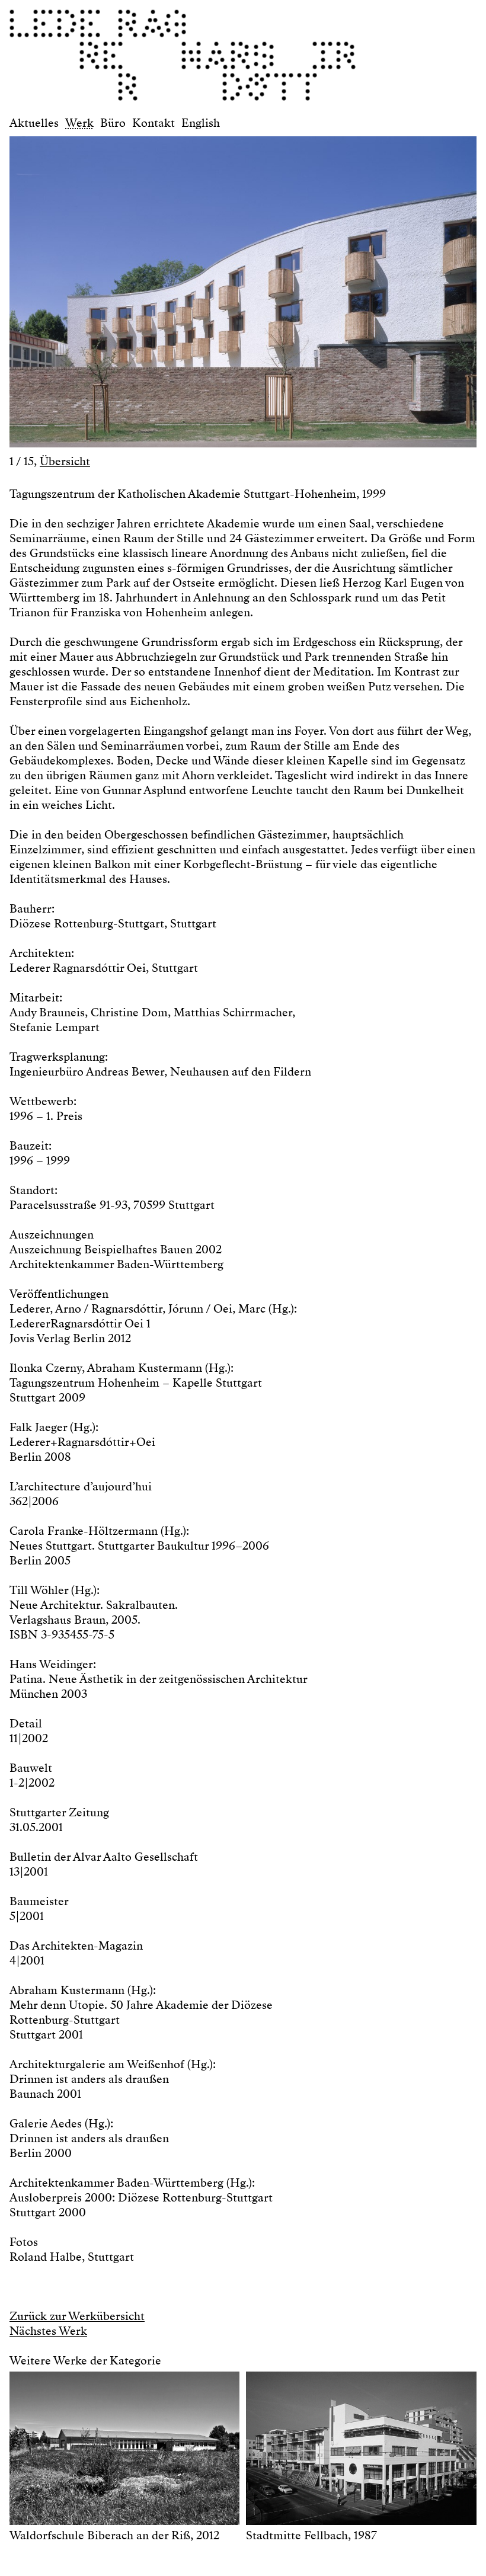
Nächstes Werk (48, 2331)
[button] (126, 286)
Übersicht (65, 461)
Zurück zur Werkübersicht (77, 2316)
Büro (113, 123)
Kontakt (154, 123)
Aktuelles (34, 123)
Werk (79, 123)
